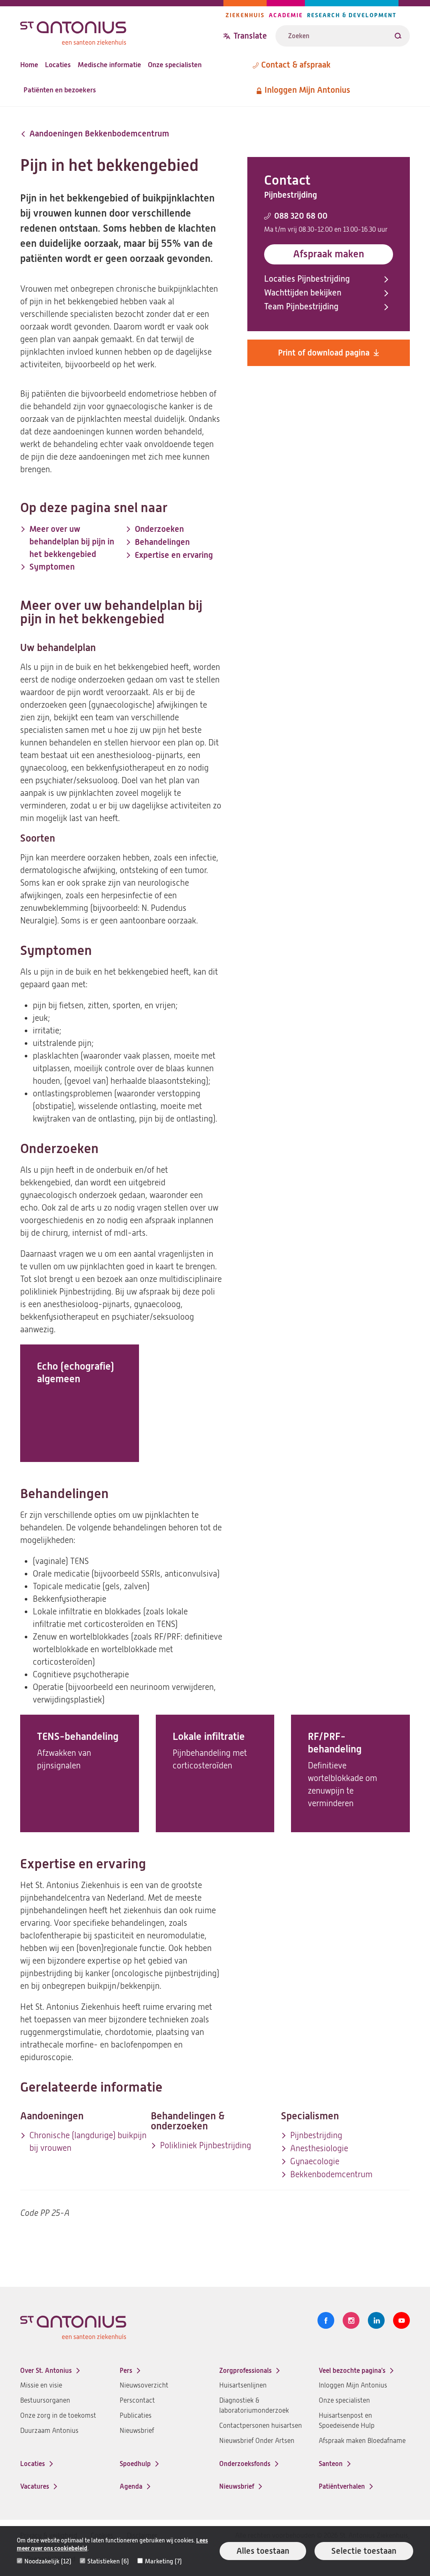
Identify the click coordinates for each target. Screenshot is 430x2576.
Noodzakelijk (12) (48, 2561)
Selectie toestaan (364, 2551)
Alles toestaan (263, 2551)
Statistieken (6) (108, 2561)
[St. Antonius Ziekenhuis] (122, 31)
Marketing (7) (163, 2561)
